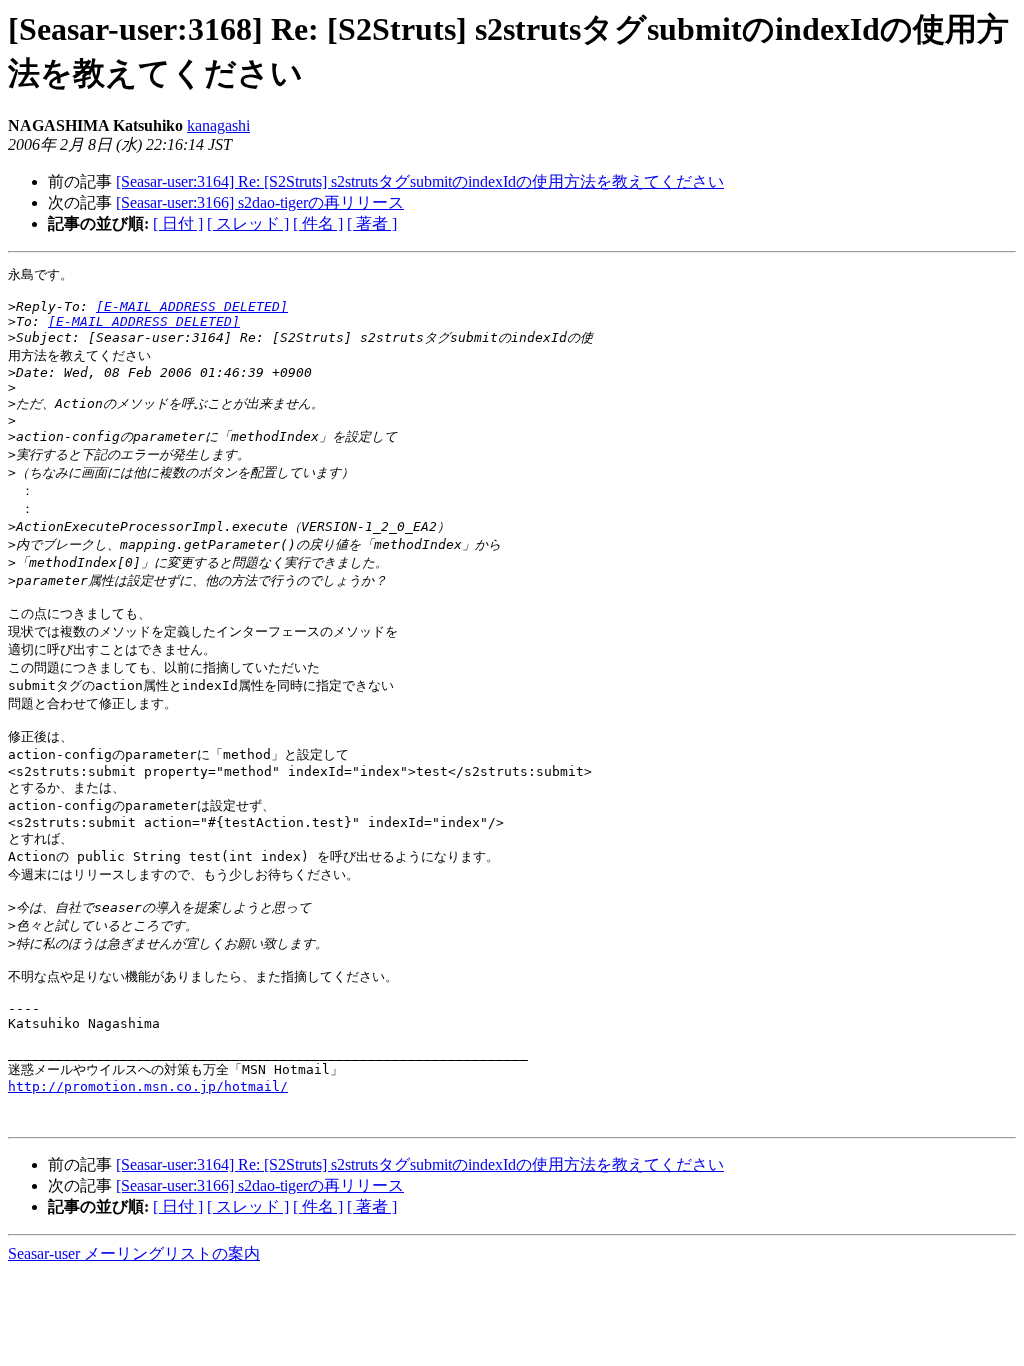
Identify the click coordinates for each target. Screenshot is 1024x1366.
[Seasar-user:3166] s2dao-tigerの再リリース (260, 202)
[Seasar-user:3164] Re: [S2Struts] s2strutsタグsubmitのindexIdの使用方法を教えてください (420, 181)
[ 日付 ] (178, 223)
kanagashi (218, 125)
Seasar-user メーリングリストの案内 (134, 1253)
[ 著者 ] (372, 223)
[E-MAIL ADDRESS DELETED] (192, 306)
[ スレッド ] (248, 223)
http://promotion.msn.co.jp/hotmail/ (148, 1086)
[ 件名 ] (318, 223)
